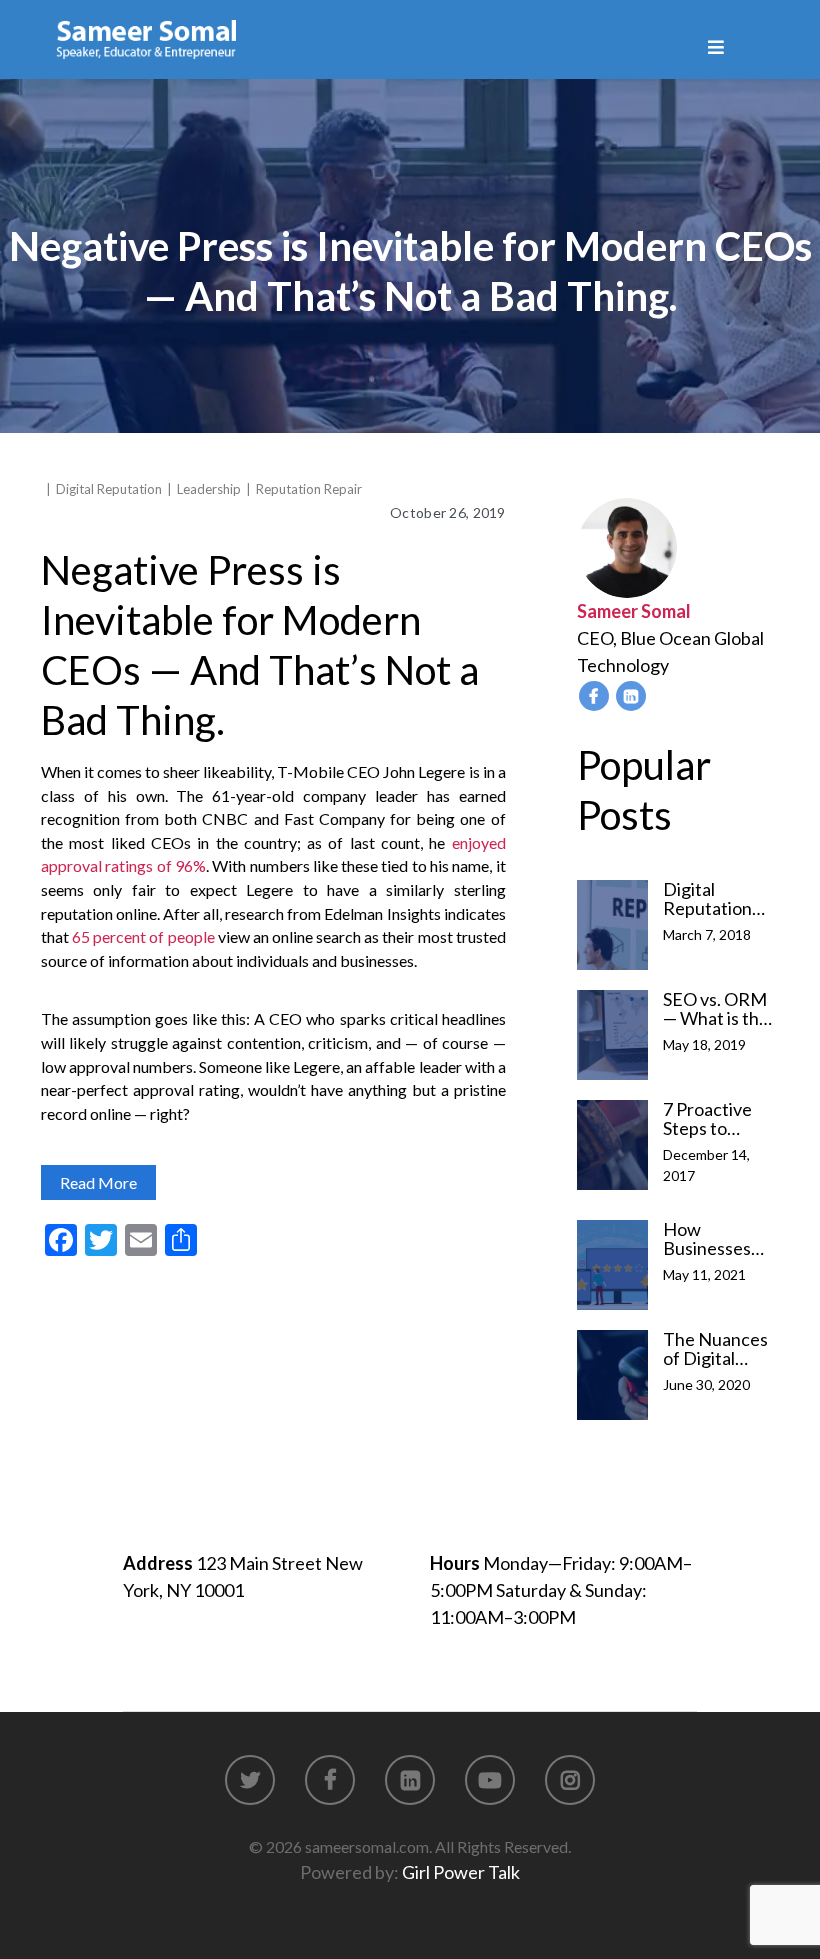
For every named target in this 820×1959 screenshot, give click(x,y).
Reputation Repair (309, 489)
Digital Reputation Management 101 (716, 899)
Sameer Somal (634, 611)
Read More (98, 1182)
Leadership (209, 489)
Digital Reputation (109, 489)
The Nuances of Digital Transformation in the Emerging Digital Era (715, 1349)
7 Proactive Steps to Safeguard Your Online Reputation (709, 1119)
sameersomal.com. (368, 1846)
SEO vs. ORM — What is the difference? (716, 1009)
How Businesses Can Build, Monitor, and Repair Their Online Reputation (713, 1239)
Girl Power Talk (461, 1872)
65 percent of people (143, 936)
